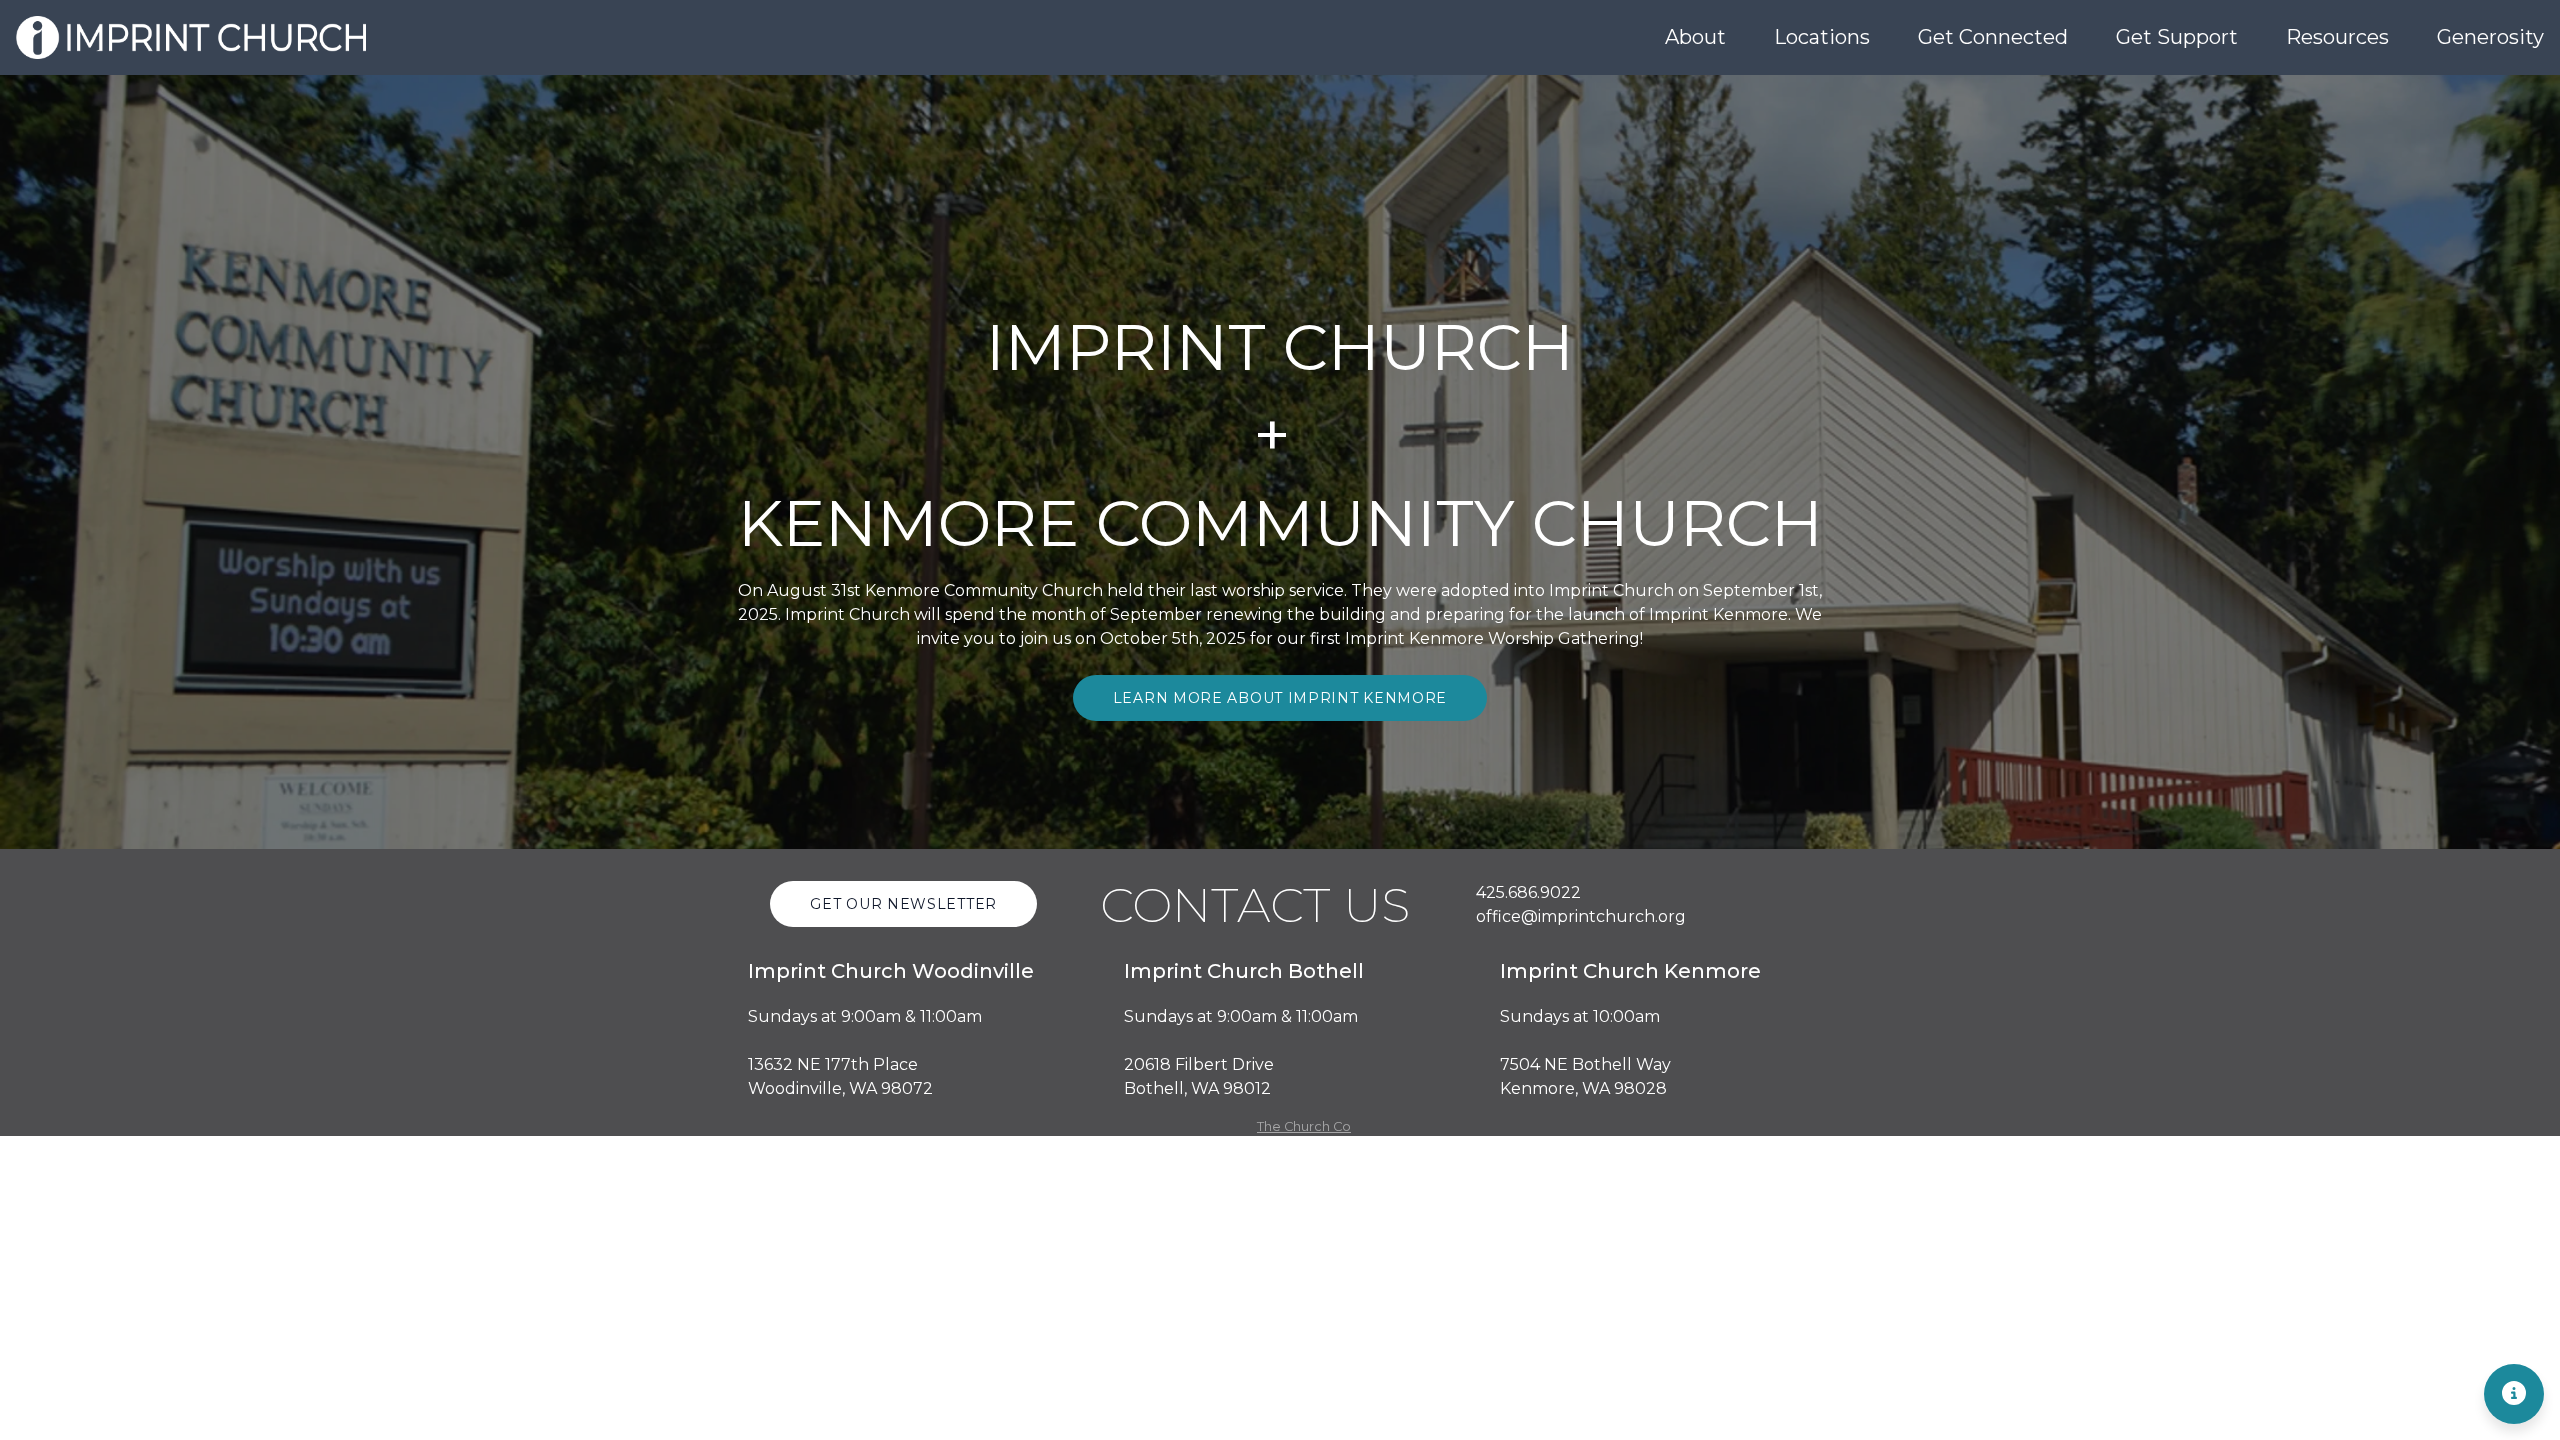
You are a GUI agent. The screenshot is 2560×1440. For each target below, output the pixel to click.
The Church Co (1304, 1126)
